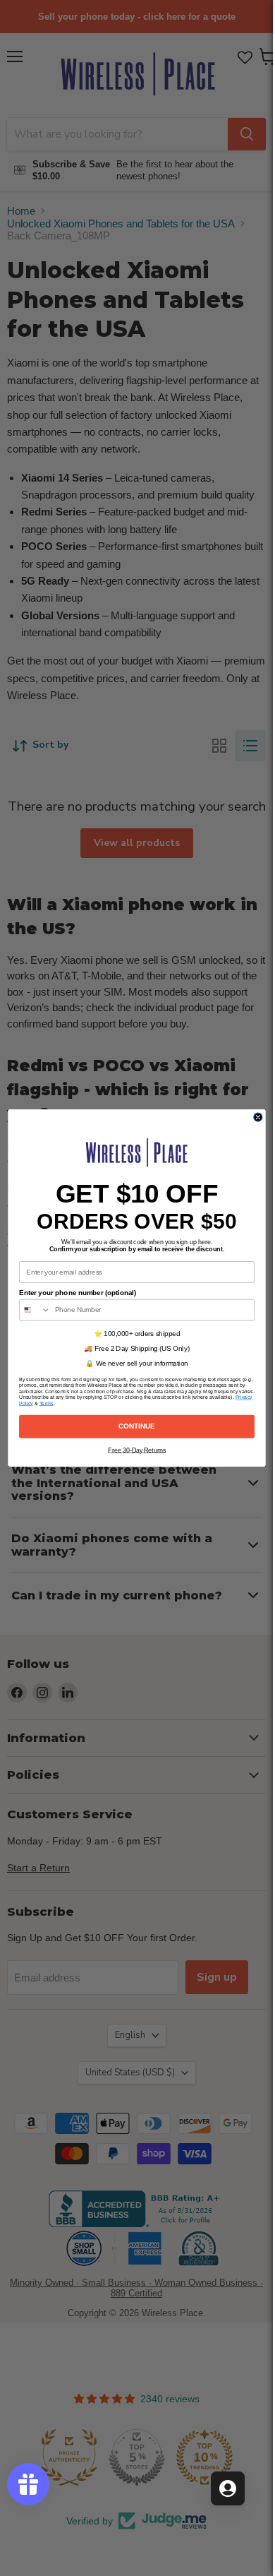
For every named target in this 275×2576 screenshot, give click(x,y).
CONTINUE (137, 1426)
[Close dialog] (257, 1117)
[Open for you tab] (228, 2488)
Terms (46, 1403)
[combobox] (35, 1310)
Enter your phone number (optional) (78, 1292)
